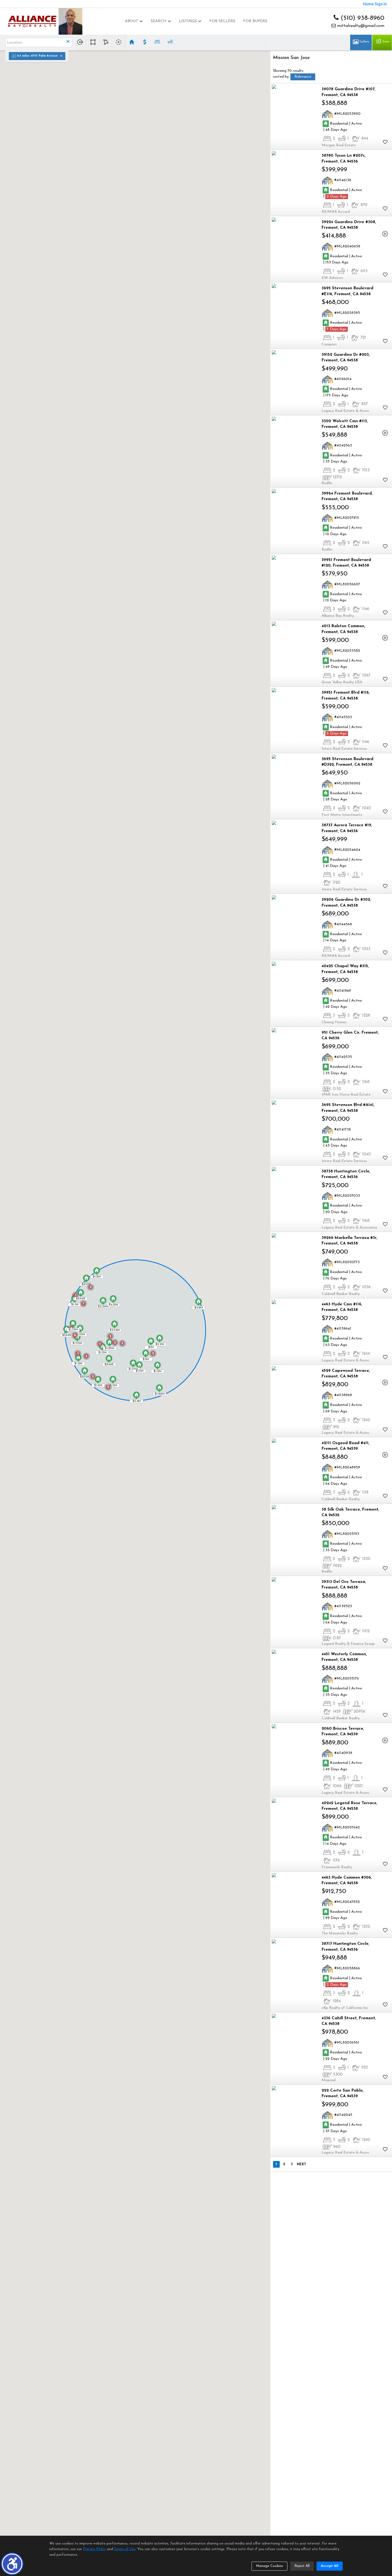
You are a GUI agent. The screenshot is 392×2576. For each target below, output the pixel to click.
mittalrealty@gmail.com (360, 26)
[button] (12, 2564)
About (131, 21)
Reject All (302, 2566)
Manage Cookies (269, 2566)
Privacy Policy (95, 2549)
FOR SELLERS (222, 21)
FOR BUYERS (255, 21)
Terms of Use (125, 2549)
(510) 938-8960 (361, 18)
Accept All (330, 2566)
